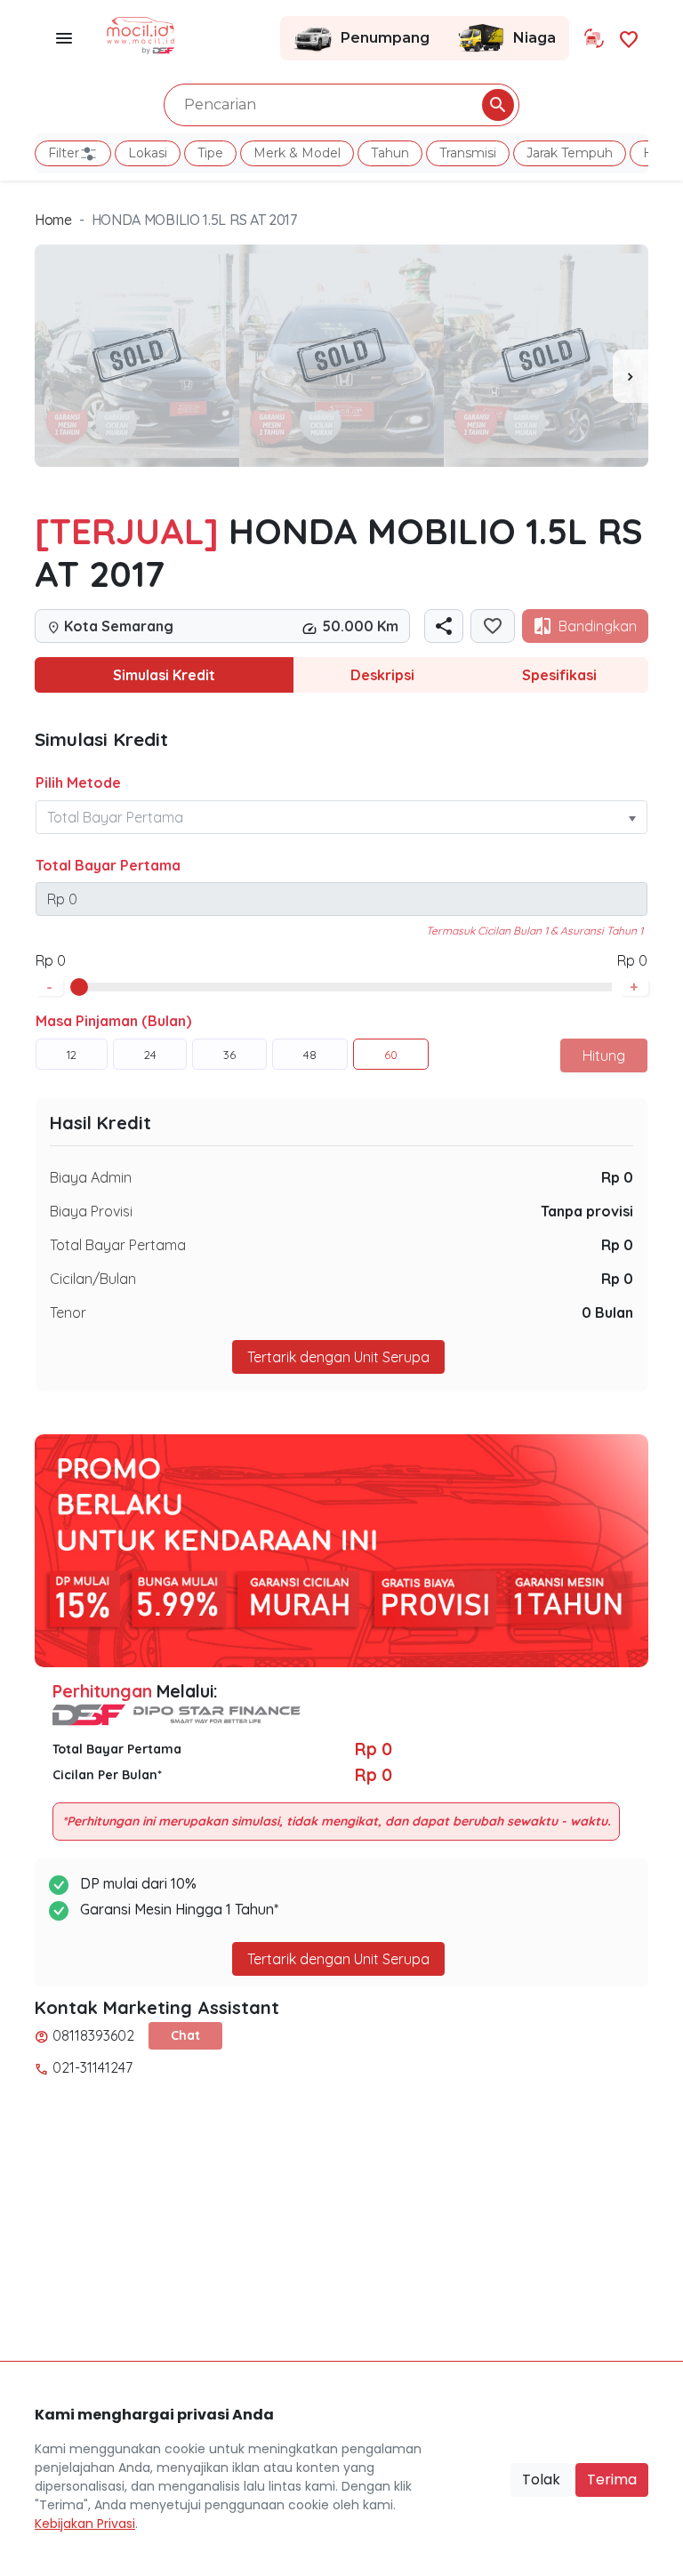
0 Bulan (607, 1312)
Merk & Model (297, 153)
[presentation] (631, 376)
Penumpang (385, 38)
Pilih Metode (78, 782)
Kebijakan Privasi (85, 2524)
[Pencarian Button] (498, 105)
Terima (612, 2480)
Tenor (68, 1312)
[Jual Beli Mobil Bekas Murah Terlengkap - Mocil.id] (141, 34)
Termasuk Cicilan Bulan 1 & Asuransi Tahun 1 (534, 931)
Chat (185, 2035)
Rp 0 (617, 1177)
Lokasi (148, 153)
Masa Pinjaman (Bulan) (113, 1021)
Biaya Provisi (91, 1211)
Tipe (210, 153)
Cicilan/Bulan (93, 1279)
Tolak (541, 2480)
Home (53, 220)
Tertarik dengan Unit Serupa (338, 1959)
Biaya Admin (91, 1177)
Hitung (604, 1055)
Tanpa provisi (587, 1211)
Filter (64, 153)
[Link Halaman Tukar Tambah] (594, 38)
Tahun (390, 153)
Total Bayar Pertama (108, 865)
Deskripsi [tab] (382, 675)
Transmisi (468, 153)
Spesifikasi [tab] (559, 675)
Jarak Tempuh (570, 153)
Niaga (534, 38)
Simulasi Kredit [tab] (164, 675)
